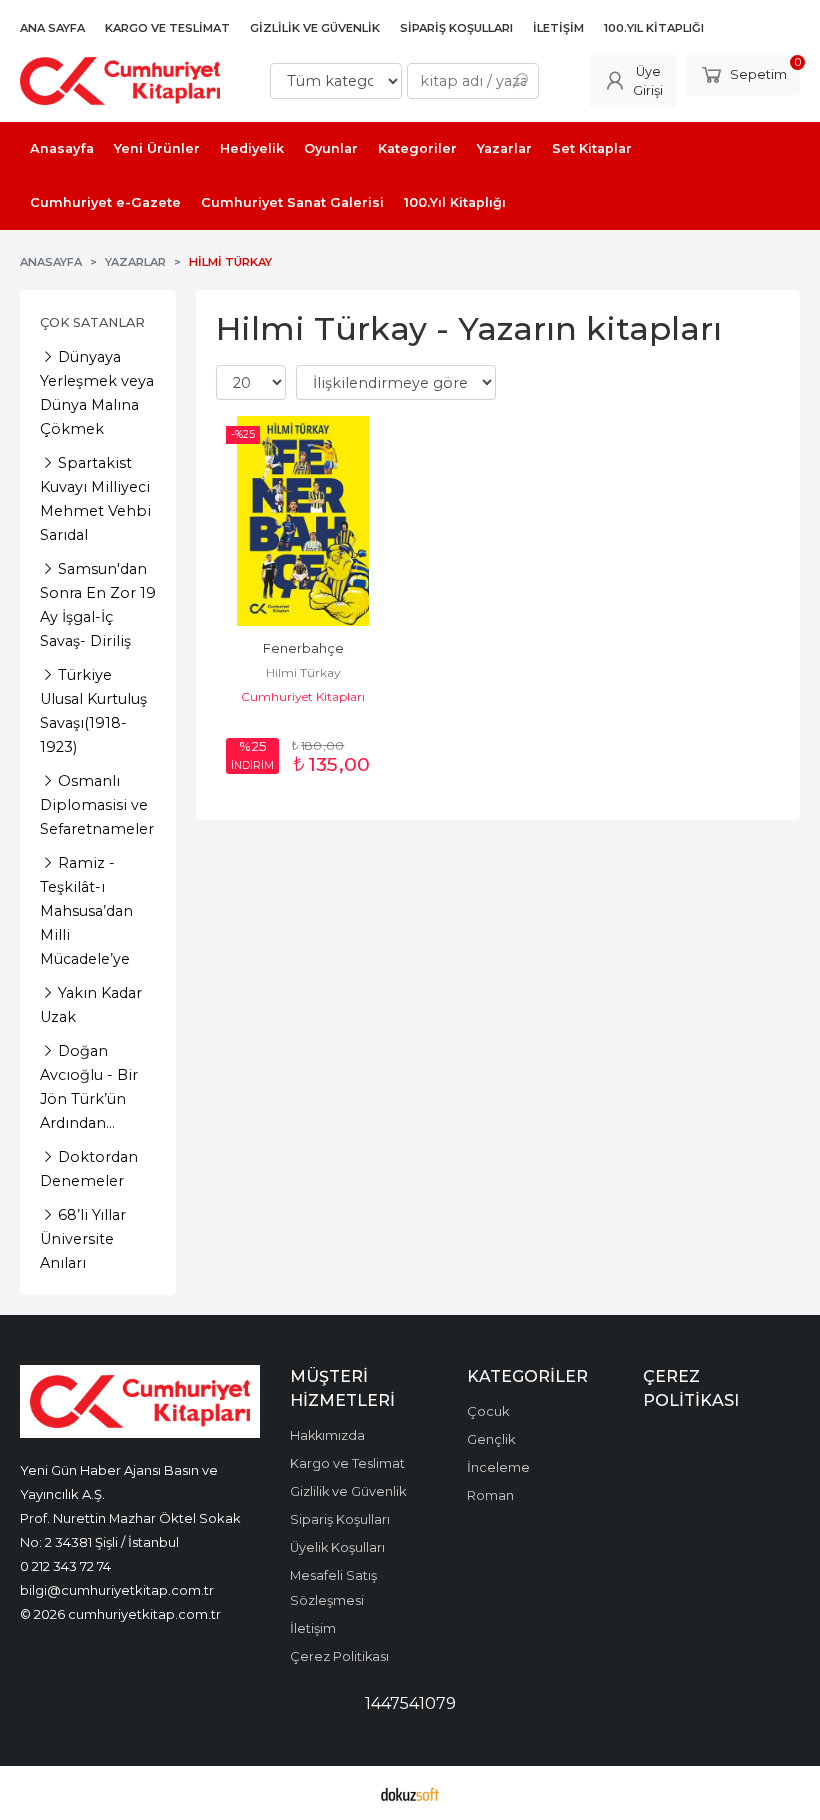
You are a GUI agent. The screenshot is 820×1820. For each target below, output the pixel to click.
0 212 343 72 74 (65, 1566)
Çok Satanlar (92, 322)
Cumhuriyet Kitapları (303, 696)
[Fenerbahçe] (303, 521)
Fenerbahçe (303, 648)
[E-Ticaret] (410, 1793)
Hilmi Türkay (303, 672)
